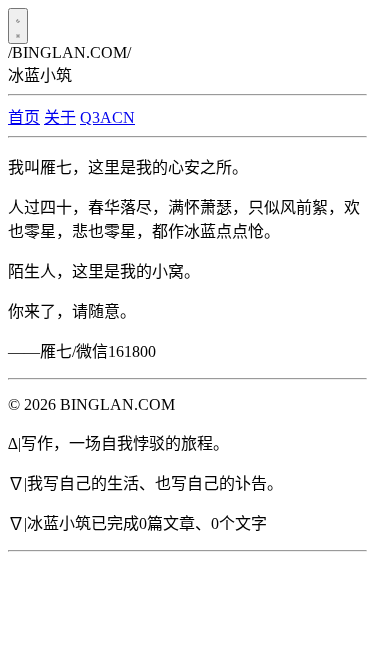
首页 (24, 117)
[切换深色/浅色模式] (18, 26)
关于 (60, 117)
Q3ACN (107, 117)
